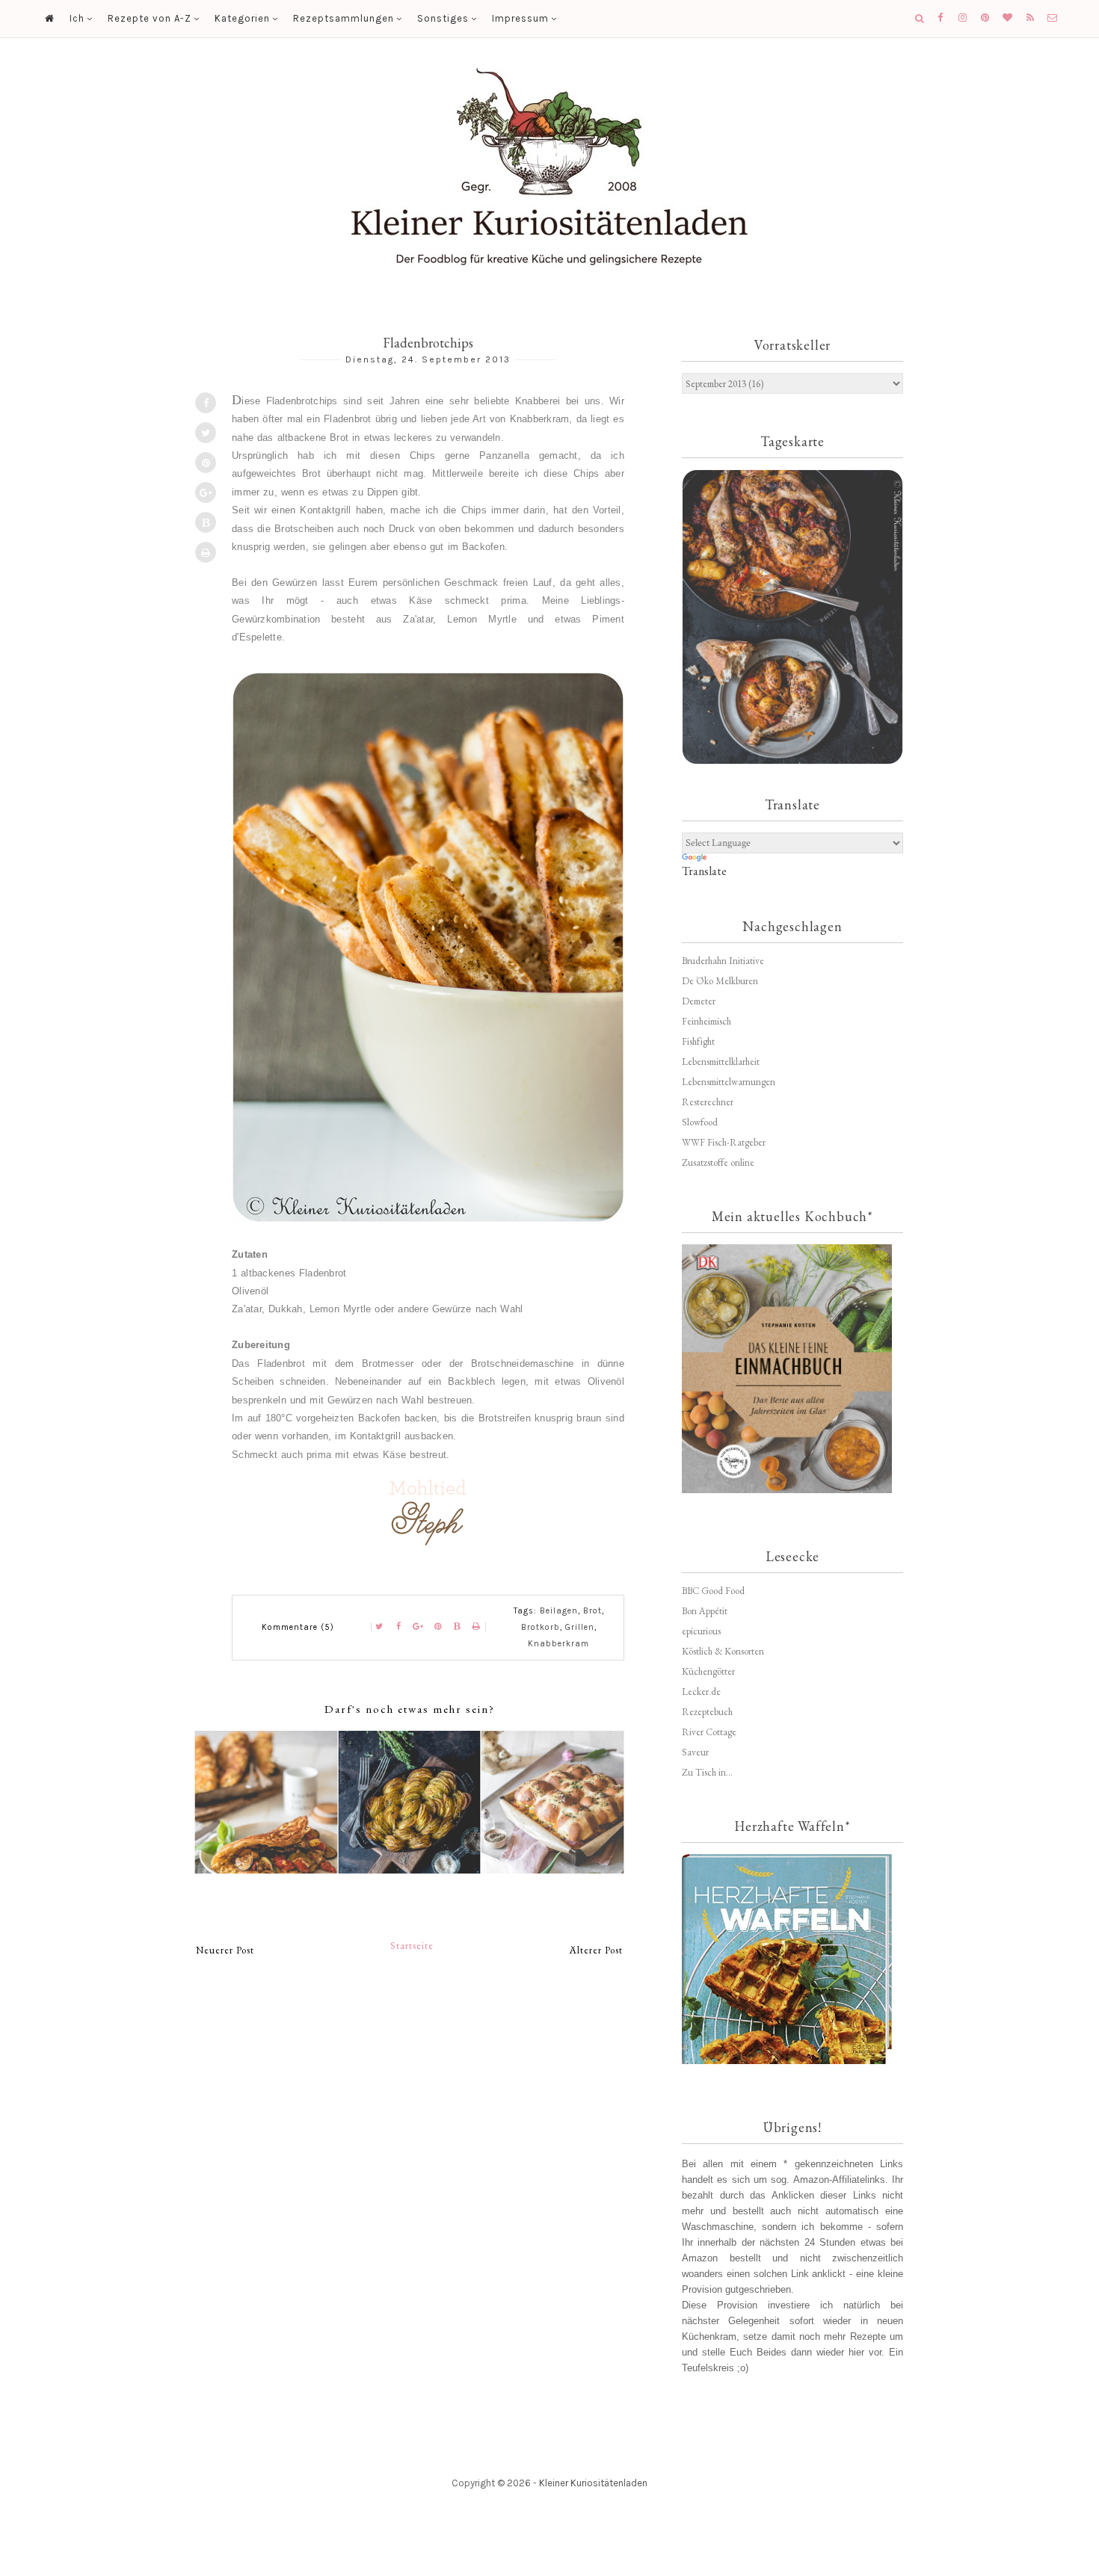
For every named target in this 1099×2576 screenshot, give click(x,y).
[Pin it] (206, 463)
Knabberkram (558, 1644)
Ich (77, 18)
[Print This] (206, 552)
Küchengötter (708, 1671)
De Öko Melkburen (720, 981)
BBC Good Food (713, 1591)
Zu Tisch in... (707, 1772)
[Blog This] (206, 522)
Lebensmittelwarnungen (729, 1082)
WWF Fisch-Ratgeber (724, 1142)
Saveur (695, 1752)
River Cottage (709, 1732)
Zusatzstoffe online (718, 1162)
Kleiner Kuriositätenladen (593, 2483)
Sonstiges (443, 18)
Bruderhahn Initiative (723, 961)
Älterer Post (596, 1950)
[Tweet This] (206, 433)
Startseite (412, 1946)
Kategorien (242, 18)
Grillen (580, 1627)
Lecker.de (701, 1692)
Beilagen (559, 1611)
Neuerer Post (225, 1950)
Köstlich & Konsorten (723, 1651)
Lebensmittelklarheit (721, 1062)
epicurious (701, 1631)
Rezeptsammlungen (344, 18)
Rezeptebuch (707, 1712)
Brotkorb (541, 1627)
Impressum (520, 18)
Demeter (699, 1001)
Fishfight (698, 1041)
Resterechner (708, 1102)
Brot (592, 1611)
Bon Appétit (705, 1611)
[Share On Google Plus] (206, 492)
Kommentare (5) (298, 1627)
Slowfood (700, 1122)
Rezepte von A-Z (150, 18)
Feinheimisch (706, 1021)
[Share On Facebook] (206, 403)
